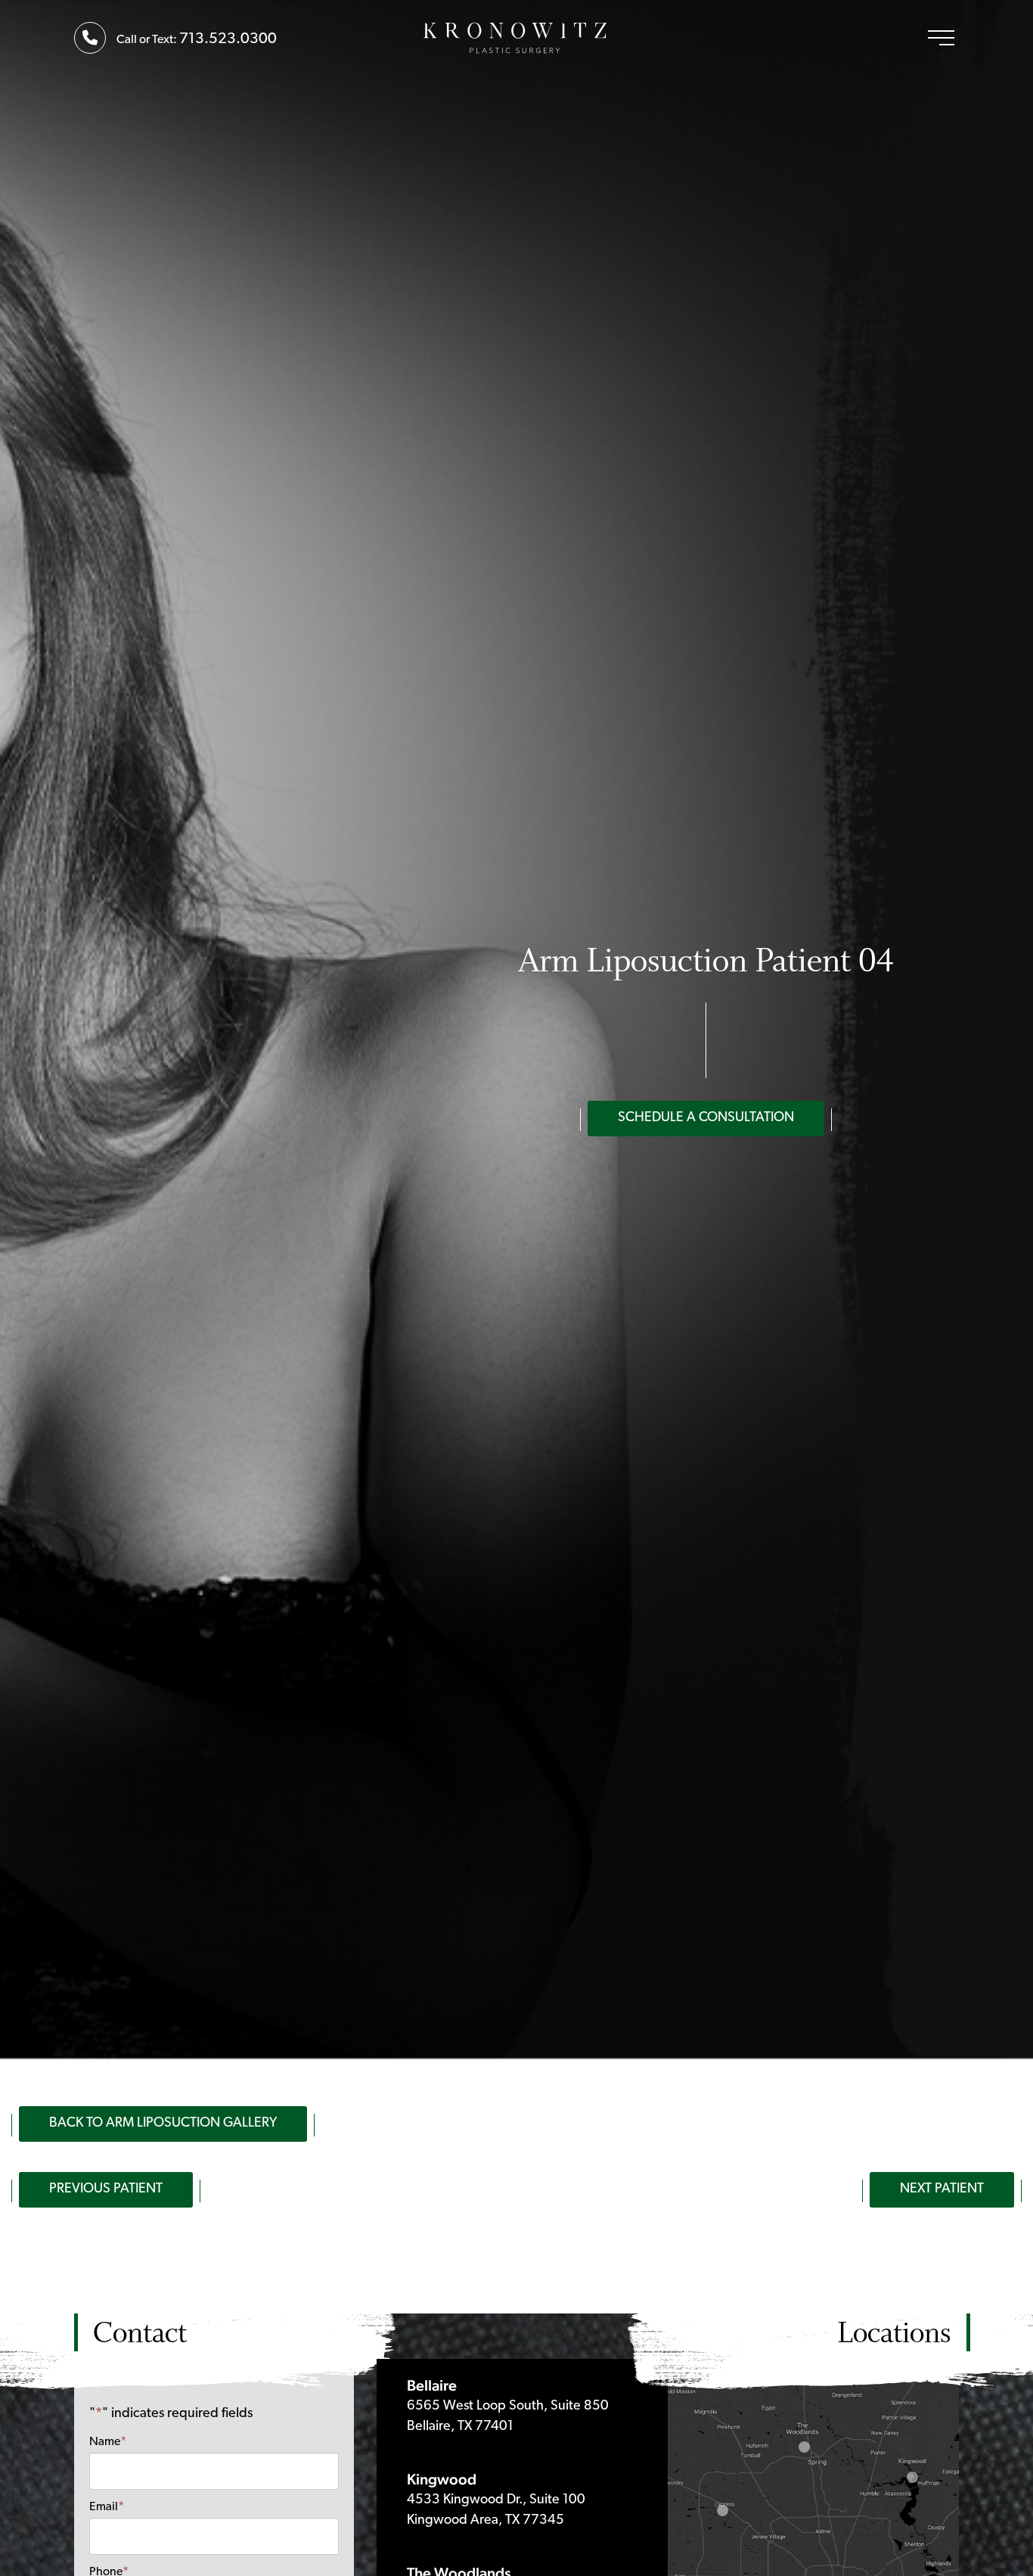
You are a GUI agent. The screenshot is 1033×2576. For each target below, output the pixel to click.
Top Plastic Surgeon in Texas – (516, 38)
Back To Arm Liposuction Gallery (163, 2124)
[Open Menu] (941, 38)
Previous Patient (106, 2189)
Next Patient (942, 2189)
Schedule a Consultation (706, 1118)
